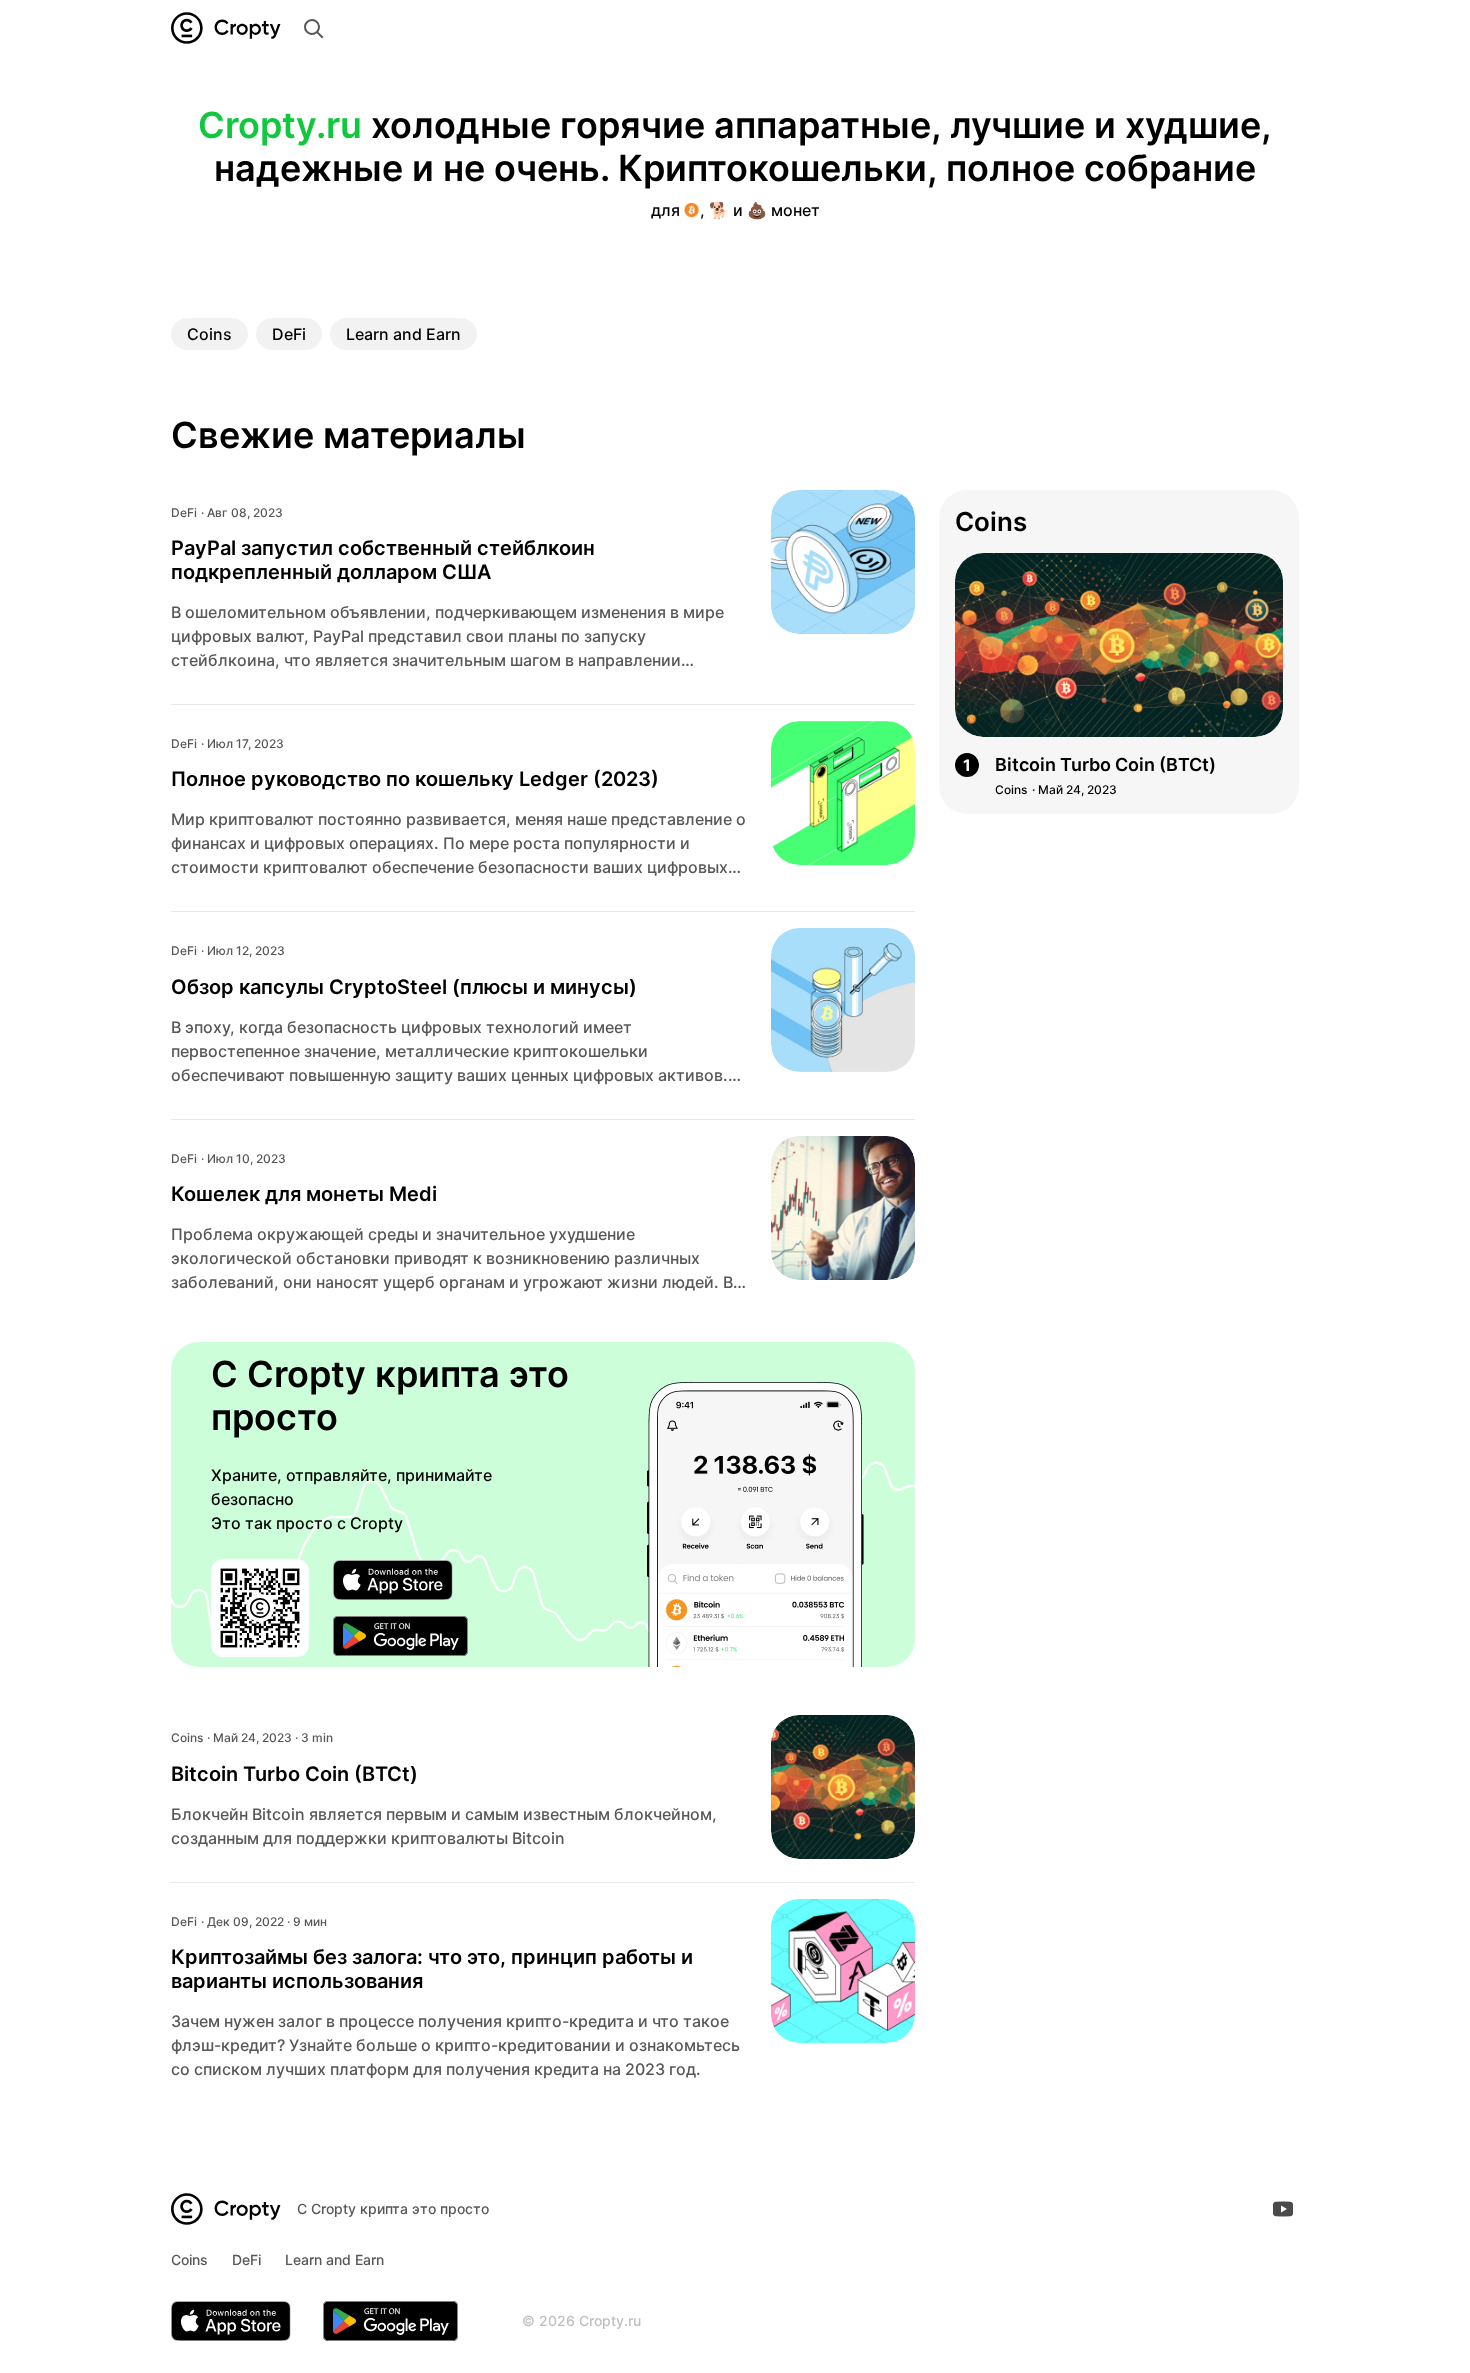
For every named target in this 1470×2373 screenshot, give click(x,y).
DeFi (289, 334)
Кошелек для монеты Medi (304, 1194)
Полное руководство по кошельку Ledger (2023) (415, 779)
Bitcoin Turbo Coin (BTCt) (294, 1774)
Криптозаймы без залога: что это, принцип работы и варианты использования (432, 1969)
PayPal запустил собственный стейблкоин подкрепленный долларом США (383, 560)
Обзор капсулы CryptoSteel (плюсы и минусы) (404, 987)
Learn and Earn (403, 334)
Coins (209, 334)
